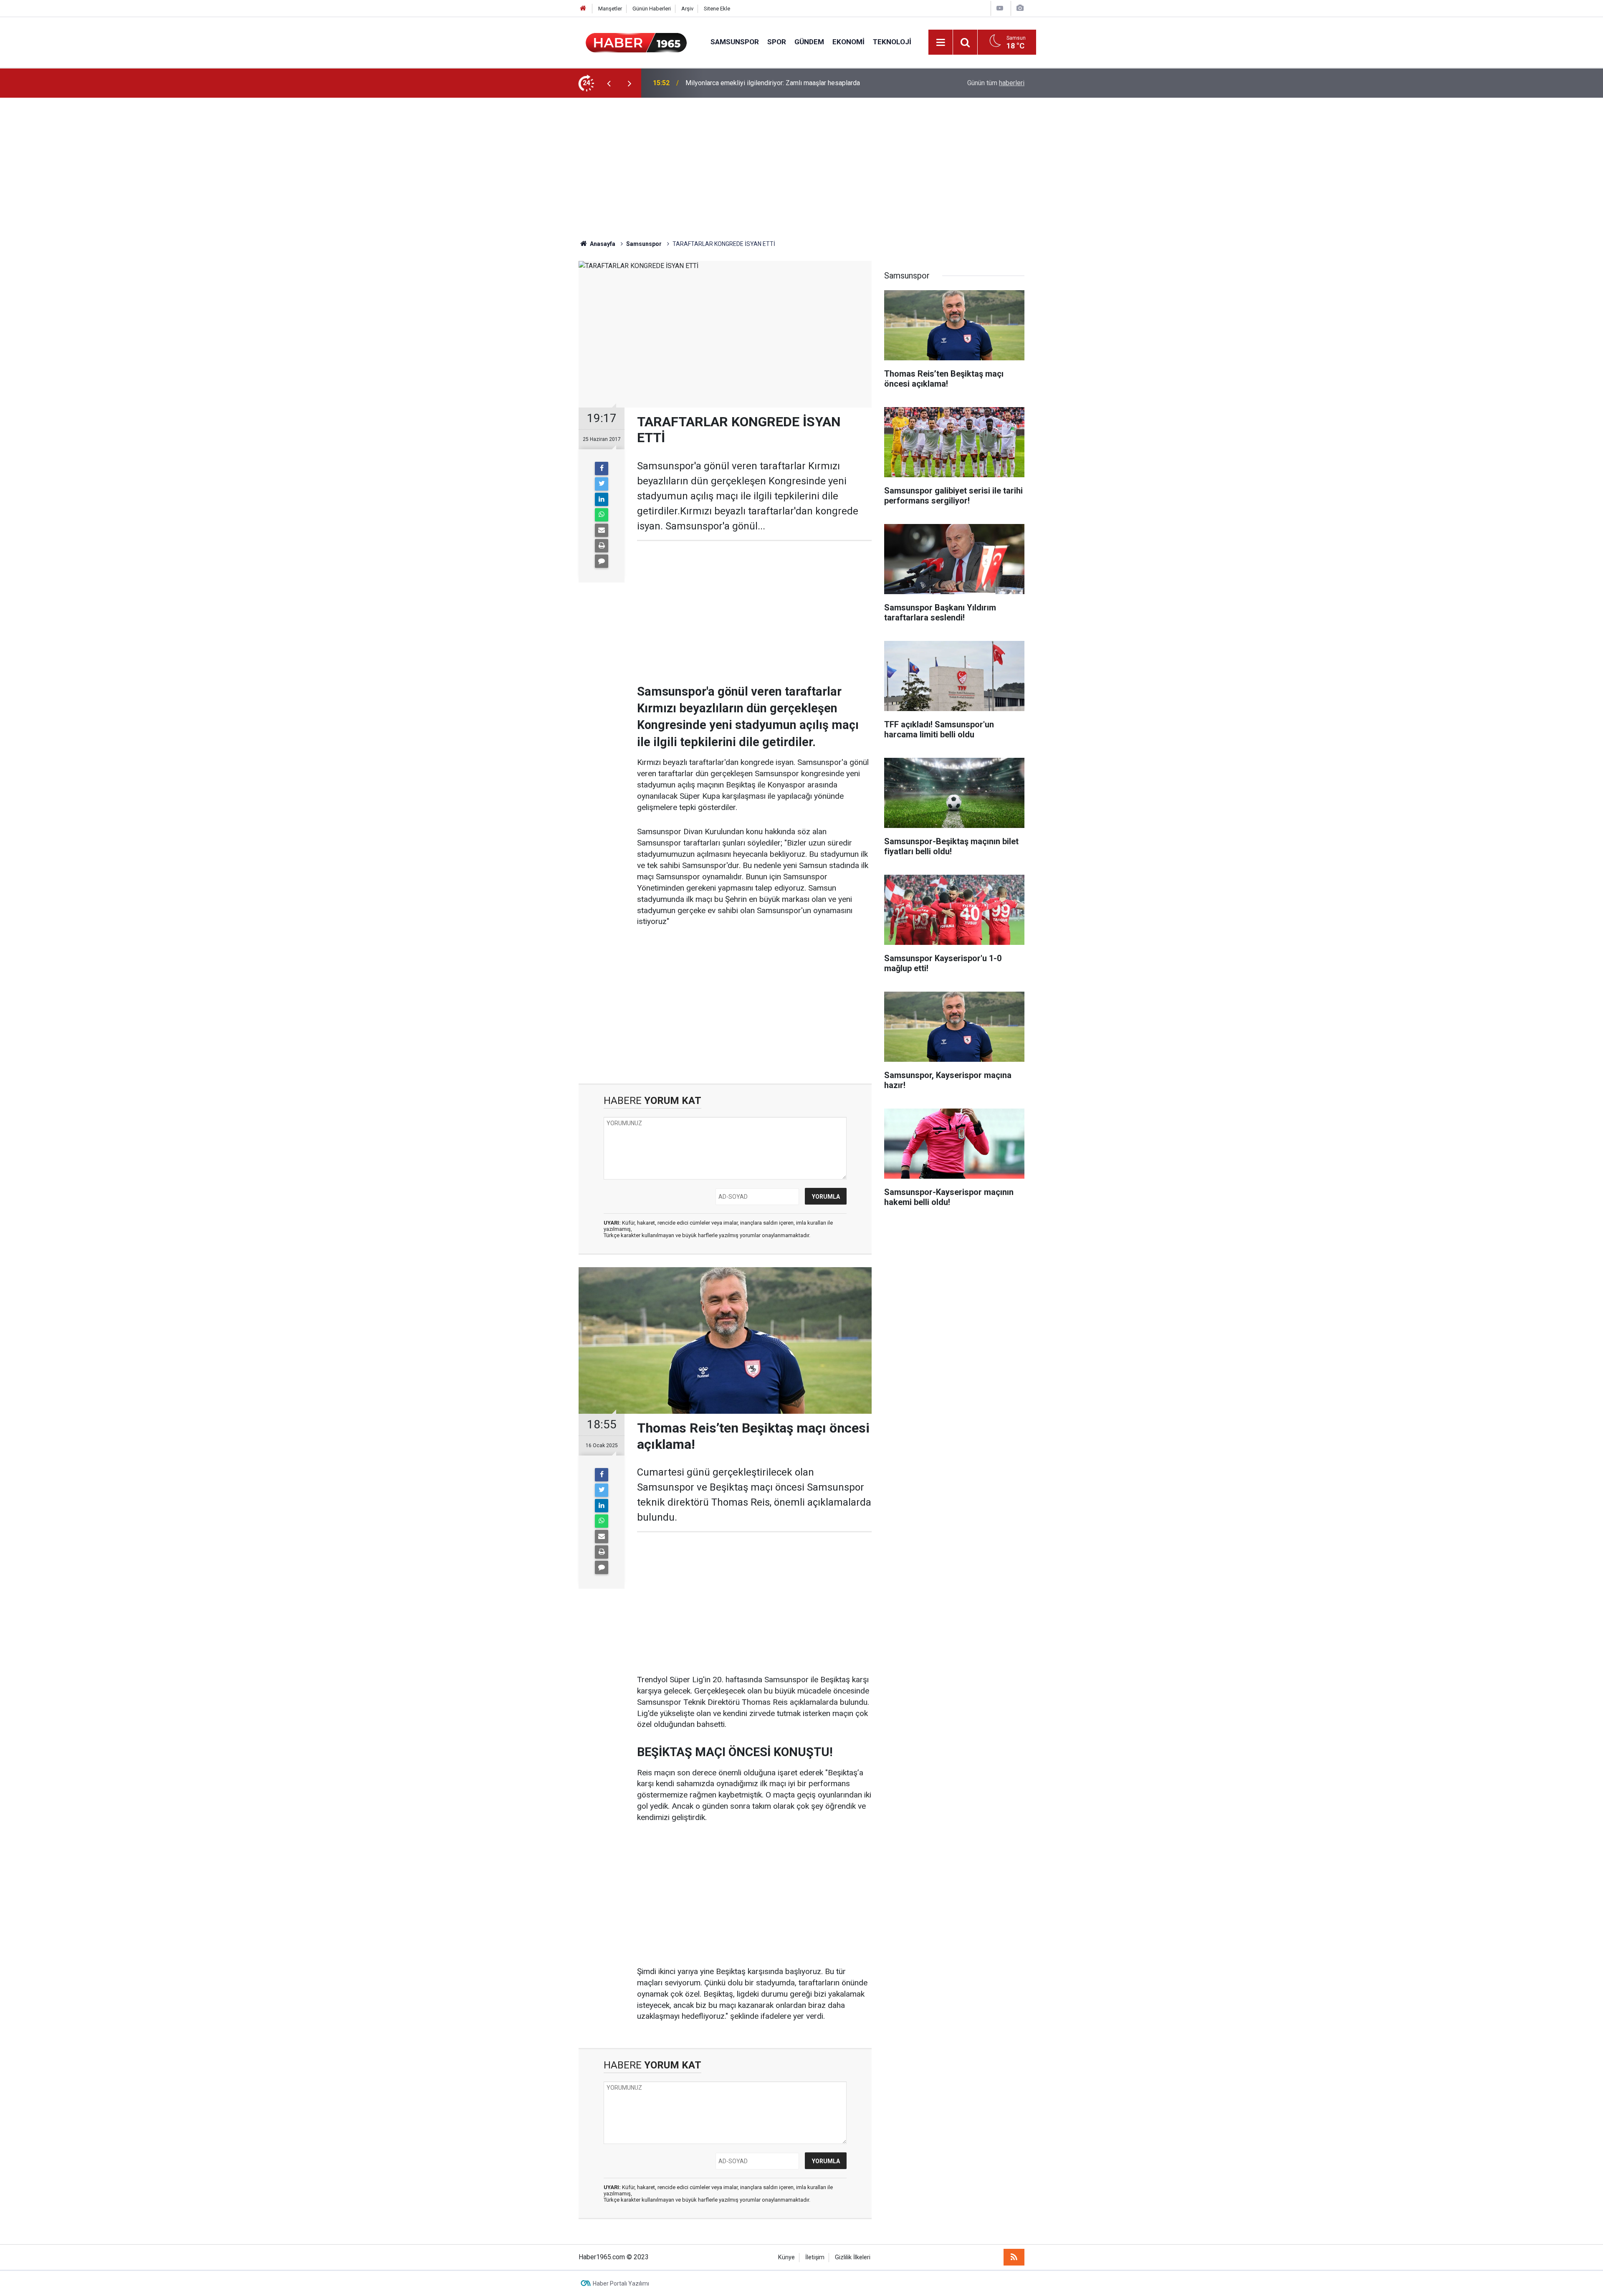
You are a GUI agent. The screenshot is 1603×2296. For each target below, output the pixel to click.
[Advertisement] (801, 169)
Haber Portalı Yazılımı (621, 2283)
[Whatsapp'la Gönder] (602, 515)
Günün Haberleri (652, 9)
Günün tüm (996, 83)
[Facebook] (602, 468)
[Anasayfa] (583, 9)
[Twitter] (602, 484)
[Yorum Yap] (602, 561)
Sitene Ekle (717, 9)
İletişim (815, 2257)
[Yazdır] (602, 546)
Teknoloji (892, 42)
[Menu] (941, 43)
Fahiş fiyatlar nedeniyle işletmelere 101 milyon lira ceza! (767, 83)
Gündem (809, 42)
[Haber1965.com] (636, 42)
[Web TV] (1000, 8)
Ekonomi (848, 42)
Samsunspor (735, 42)
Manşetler (610, 9)
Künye (786, 2257)
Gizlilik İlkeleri (853, 2257)
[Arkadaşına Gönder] (602, 530)
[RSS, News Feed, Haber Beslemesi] (1014, 2257)
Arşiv (687, 9)
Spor (777, 42)
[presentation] (609, 83)
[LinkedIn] (602, 499)
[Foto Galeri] (1020, 8)
